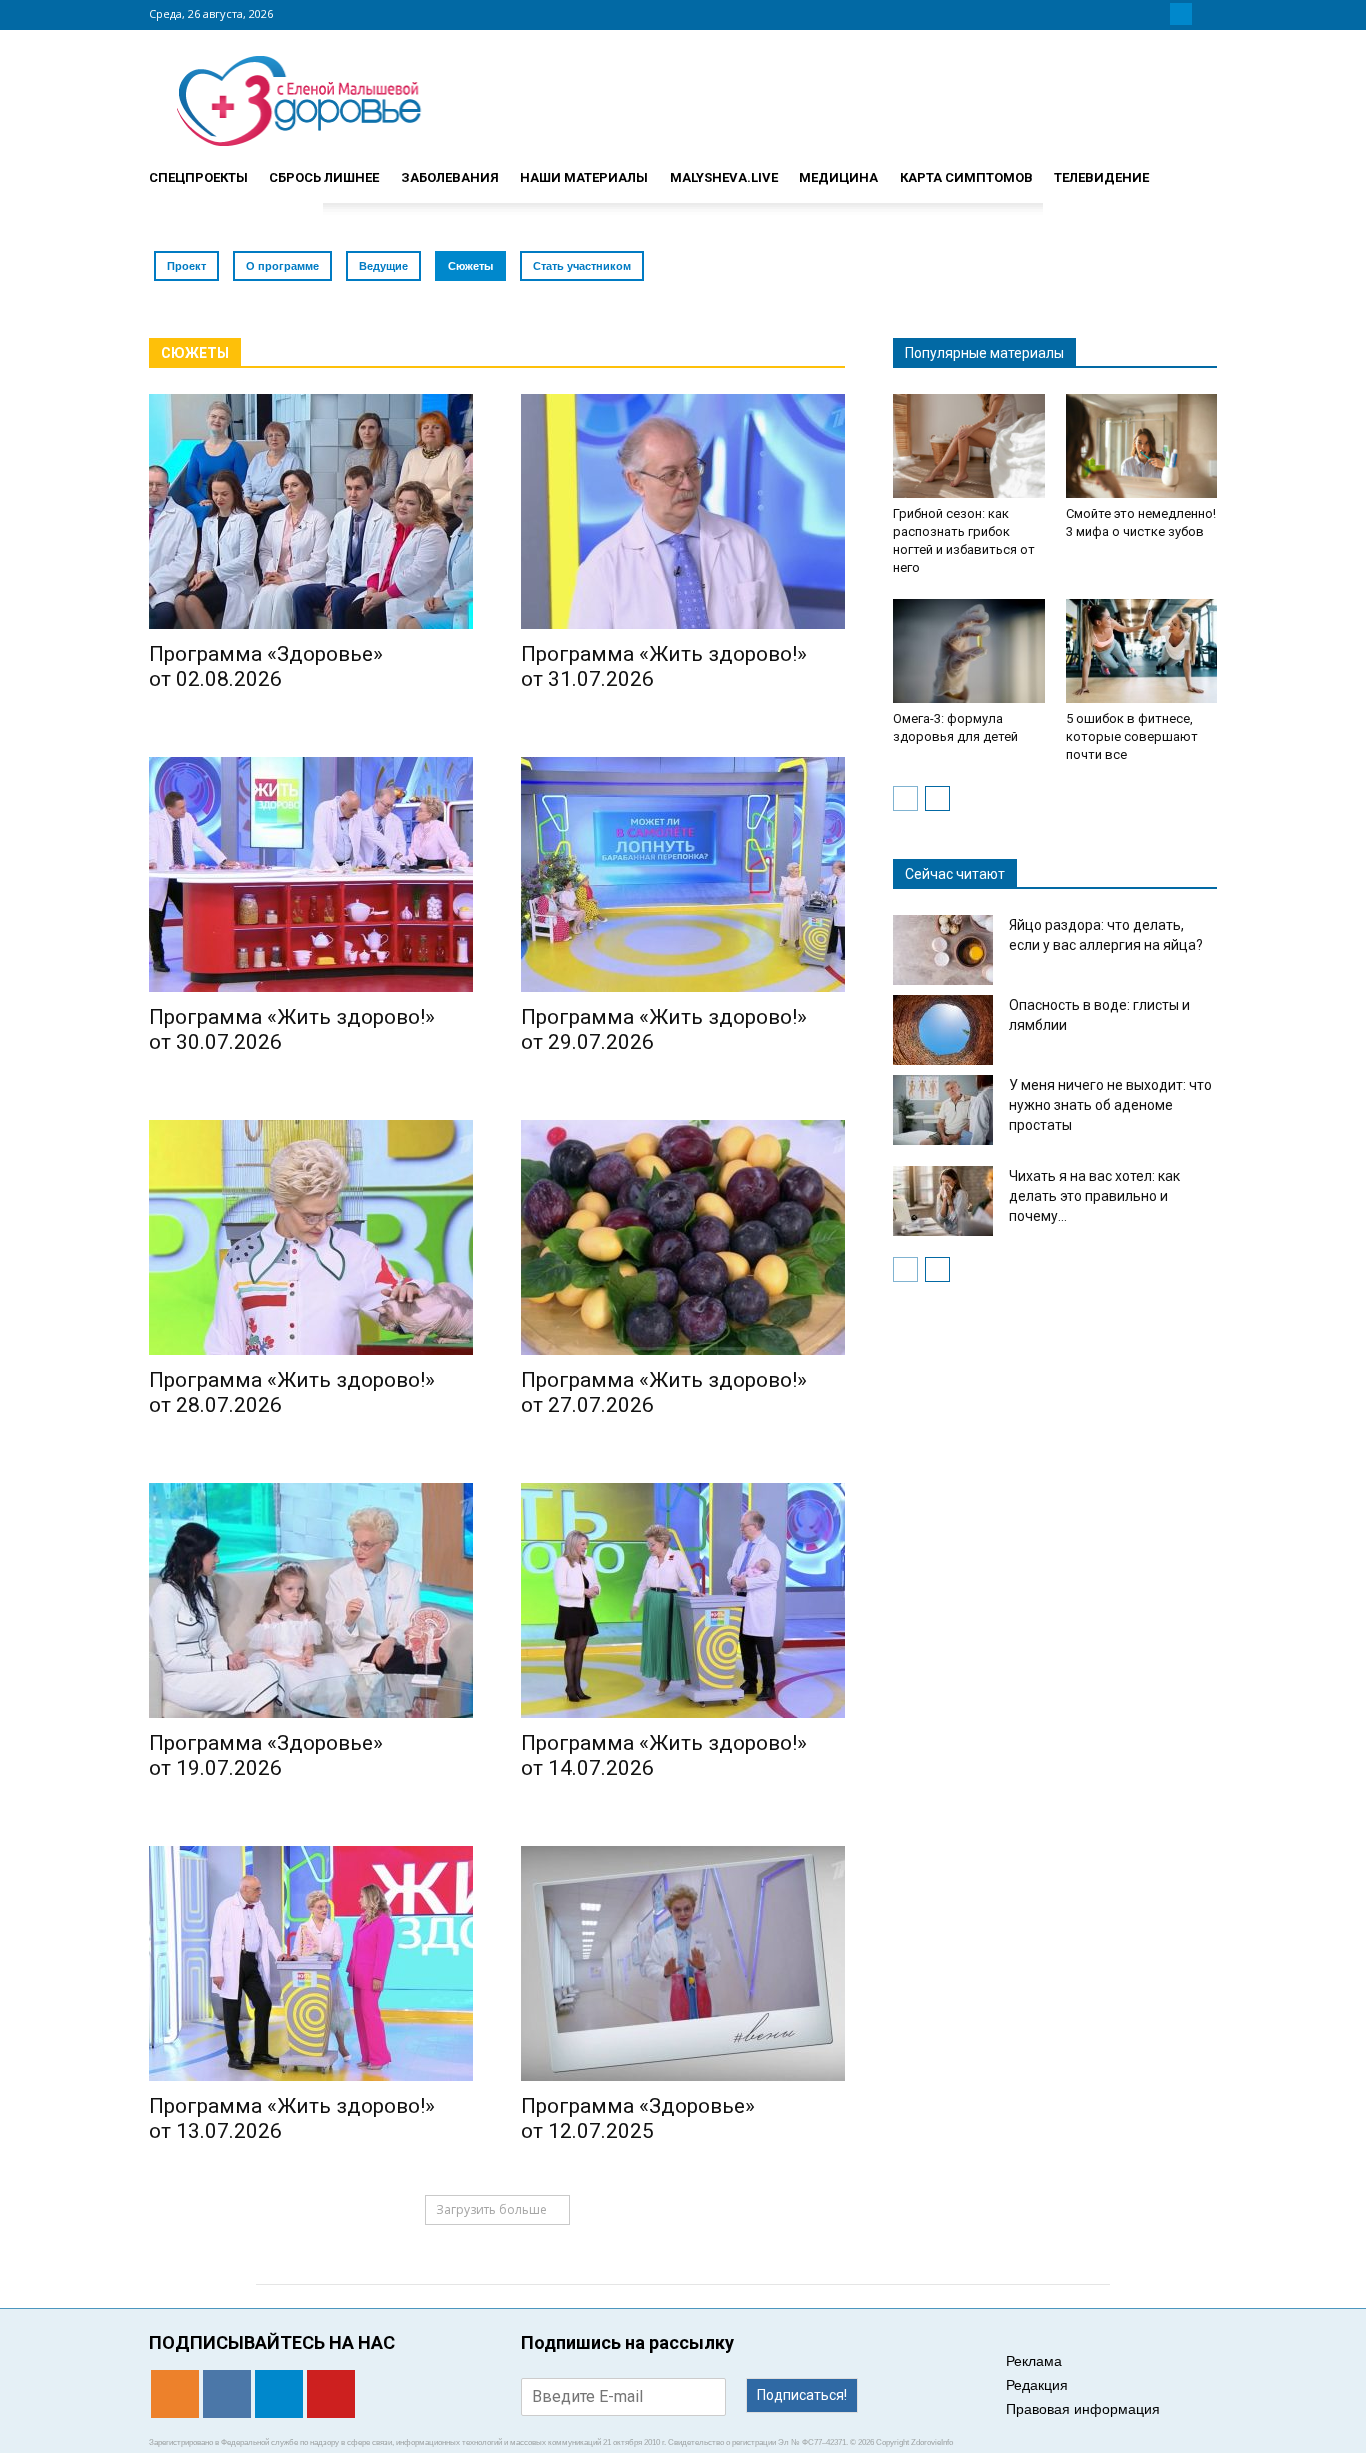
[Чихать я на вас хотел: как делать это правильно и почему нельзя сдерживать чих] (943, 1201)
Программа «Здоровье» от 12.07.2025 (638, 2118)
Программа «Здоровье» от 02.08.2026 (266, 666)
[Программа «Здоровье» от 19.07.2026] (311, 1600)
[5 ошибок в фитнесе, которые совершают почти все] (1142, 651)
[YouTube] (1205, 14)
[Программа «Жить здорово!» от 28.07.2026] (311, 1237)
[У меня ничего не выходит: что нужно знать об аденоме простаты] (943, 1110)
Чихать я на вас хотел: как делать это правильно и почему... (1094, 1196)
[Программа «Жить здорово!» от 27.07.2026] (683, 1237)
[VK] (1157, 14)
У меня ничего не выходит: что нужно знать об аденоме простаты (1110, 1105)
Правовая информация (1083, 2409)
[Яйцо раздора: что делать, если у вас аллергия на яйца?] (943, 950)
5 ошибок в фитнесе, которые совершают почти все (1132, 736)
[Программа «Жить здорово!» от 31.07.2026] (683, 511)
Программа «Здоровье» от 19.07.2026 (266, 1755)
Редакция (1037, 2385)
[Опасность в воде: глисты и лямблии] (943, 1030)
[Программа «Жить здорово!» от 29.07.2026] (683, 874)
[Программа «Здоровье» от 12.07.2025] (683, 1963)
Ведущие (383, 266)
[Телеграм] (1181, 14)
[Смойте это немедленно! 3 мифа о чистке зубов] (1142, 446)
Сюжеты (470, 266)
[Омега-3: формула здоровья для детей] (969, 651)
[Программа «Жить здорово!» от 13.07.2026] (311, 1963)
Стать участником (582, 266)
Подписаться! (802, 2395)
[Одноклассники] (1133, 14)
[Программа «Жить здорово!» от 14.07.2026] (683, 1600)
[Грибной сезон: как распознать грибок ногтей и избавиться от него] (969, 446)
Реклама (1034, 2361)
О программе (282, 266)
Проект (186, 266)
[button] (1193, 169)
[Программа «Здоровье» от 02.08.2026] (311, 511)
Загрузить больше (491, 2209)
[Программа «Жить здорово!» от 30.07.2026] (311, 874)
